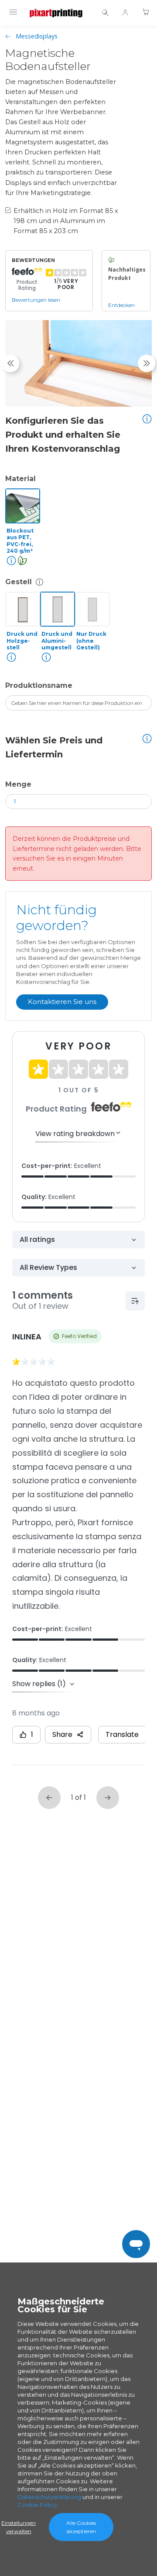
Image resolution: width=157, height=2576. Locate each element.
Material (20, 479)
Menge (18, 784)
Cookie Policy (37, 2505)
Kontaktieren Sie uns (62, 1002)
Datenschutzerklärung (49, 2497)
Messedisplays (37, 36)
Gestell (19, 582)
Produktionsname (39, 685)
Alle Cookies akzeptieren (81, 2527)
